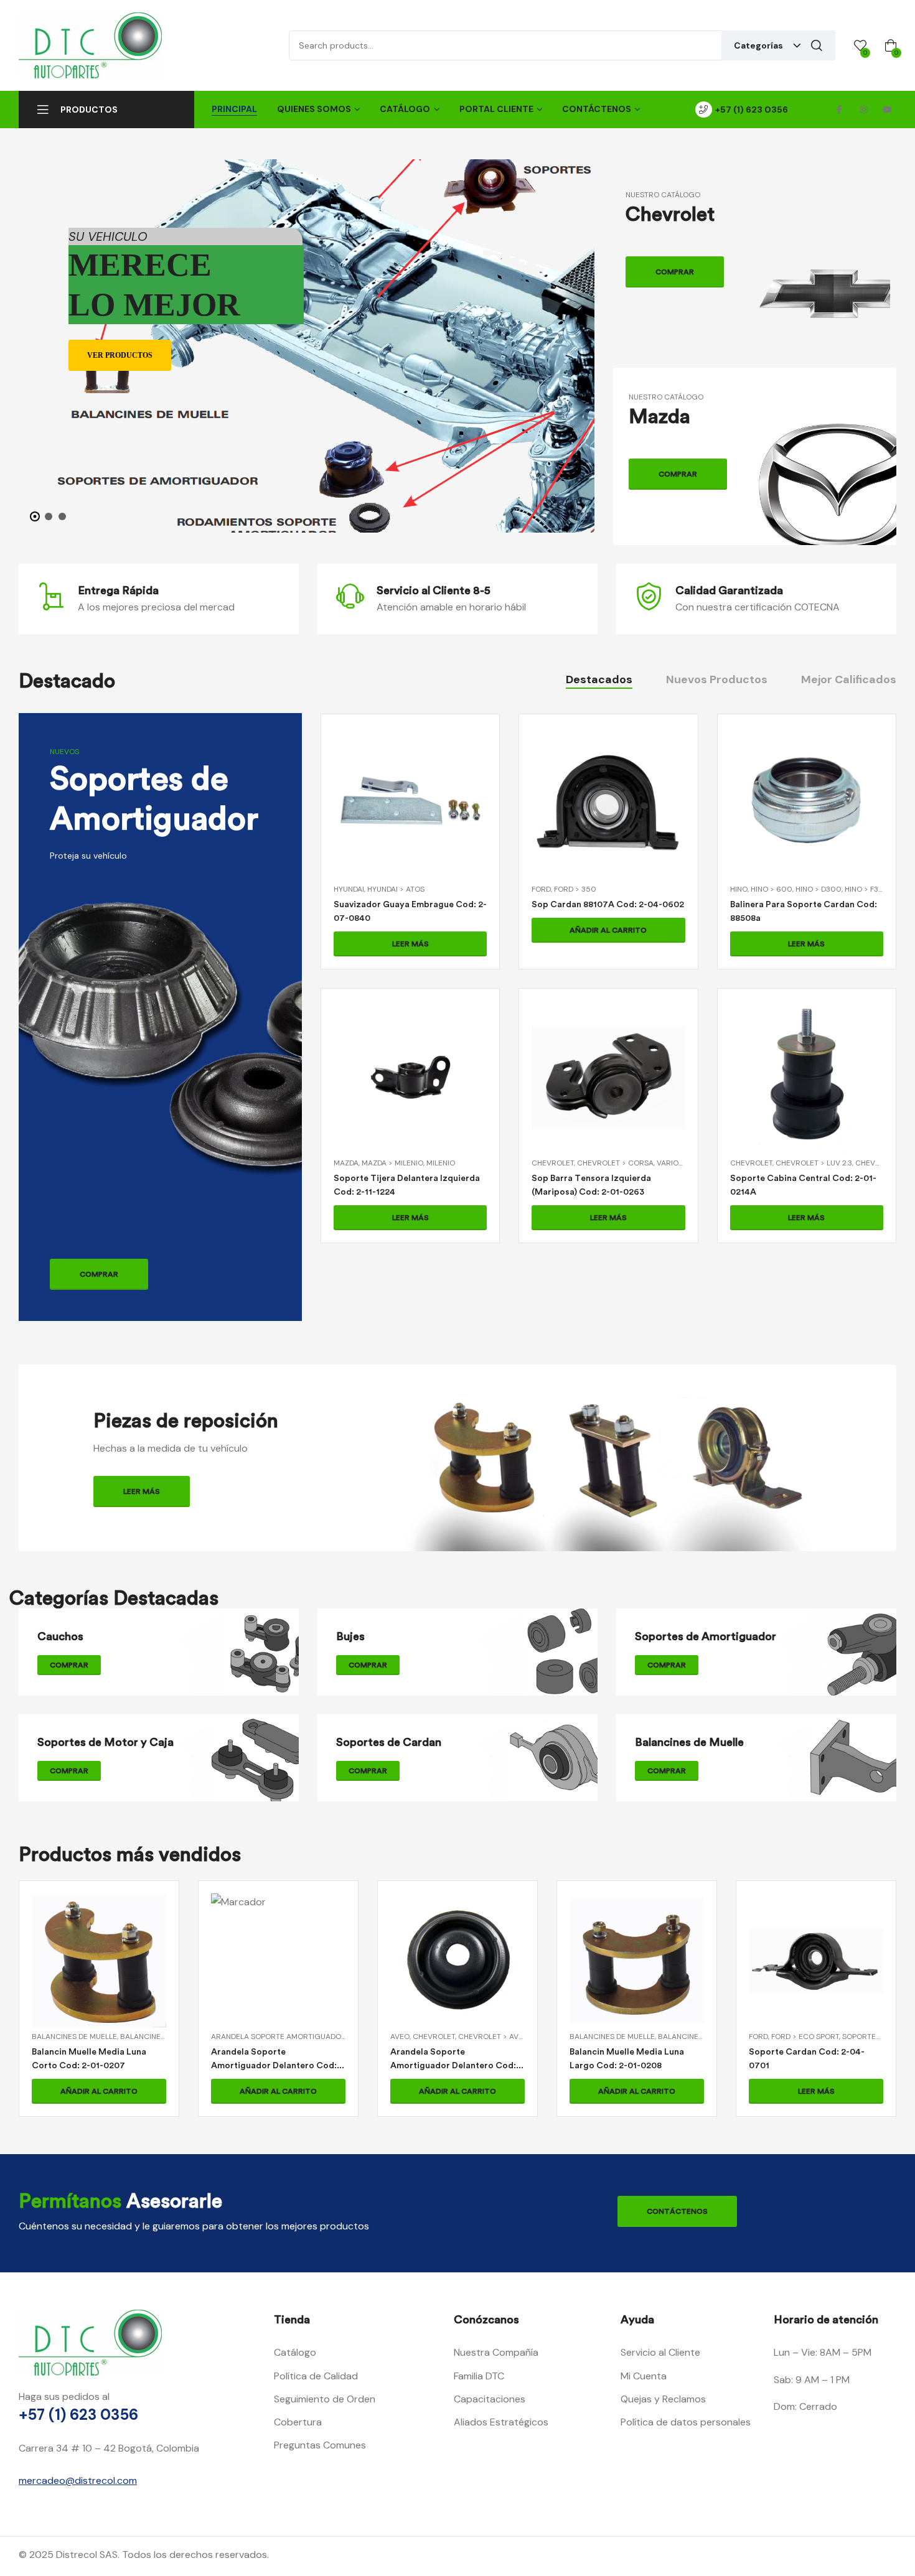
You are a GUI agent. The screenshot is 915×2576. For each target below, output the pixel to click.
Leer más (411, 944)
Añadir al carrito (608, 930)
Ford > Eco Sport (626, 2037)
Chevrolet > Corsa (615, 1163)
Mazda (346, 1163)
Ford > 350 (575, 889)
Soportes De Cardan (703, 2037)
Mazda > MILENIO (392, 1163)
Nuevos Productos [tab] (717, 679)
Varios (670, 1163)
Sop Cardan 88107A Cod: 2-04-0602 (608, 904)
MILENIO (441, 1163)
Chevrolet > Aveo (314, 2037)
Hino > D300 (819, 889)
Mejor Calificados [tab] (849, 679)
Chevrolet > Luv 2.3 (814, 1163)
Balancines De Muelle (433, 2037)
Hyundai (349, 889)
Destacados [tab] (599, 679)
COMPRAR (675, 272)
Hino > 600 (772, 889)
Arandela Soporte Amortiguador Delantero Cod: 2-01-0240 (95, 2065)
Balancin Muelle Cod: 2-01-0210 (814, 2052)
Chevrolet (553, 1163)
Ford (541, 889)
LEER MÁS (142, 1491)
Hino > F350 (867, 889)
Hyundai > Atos (396, 889)
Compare (380, 818)
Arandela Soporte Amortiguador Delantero (121, 2037)
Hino (739, 889)
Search (817, 45)
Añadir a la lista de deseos (440, 818)
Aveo (221, 2037)
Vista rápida (410, 818)
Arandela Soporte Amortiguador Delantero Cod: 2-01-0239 (274, 2065)
